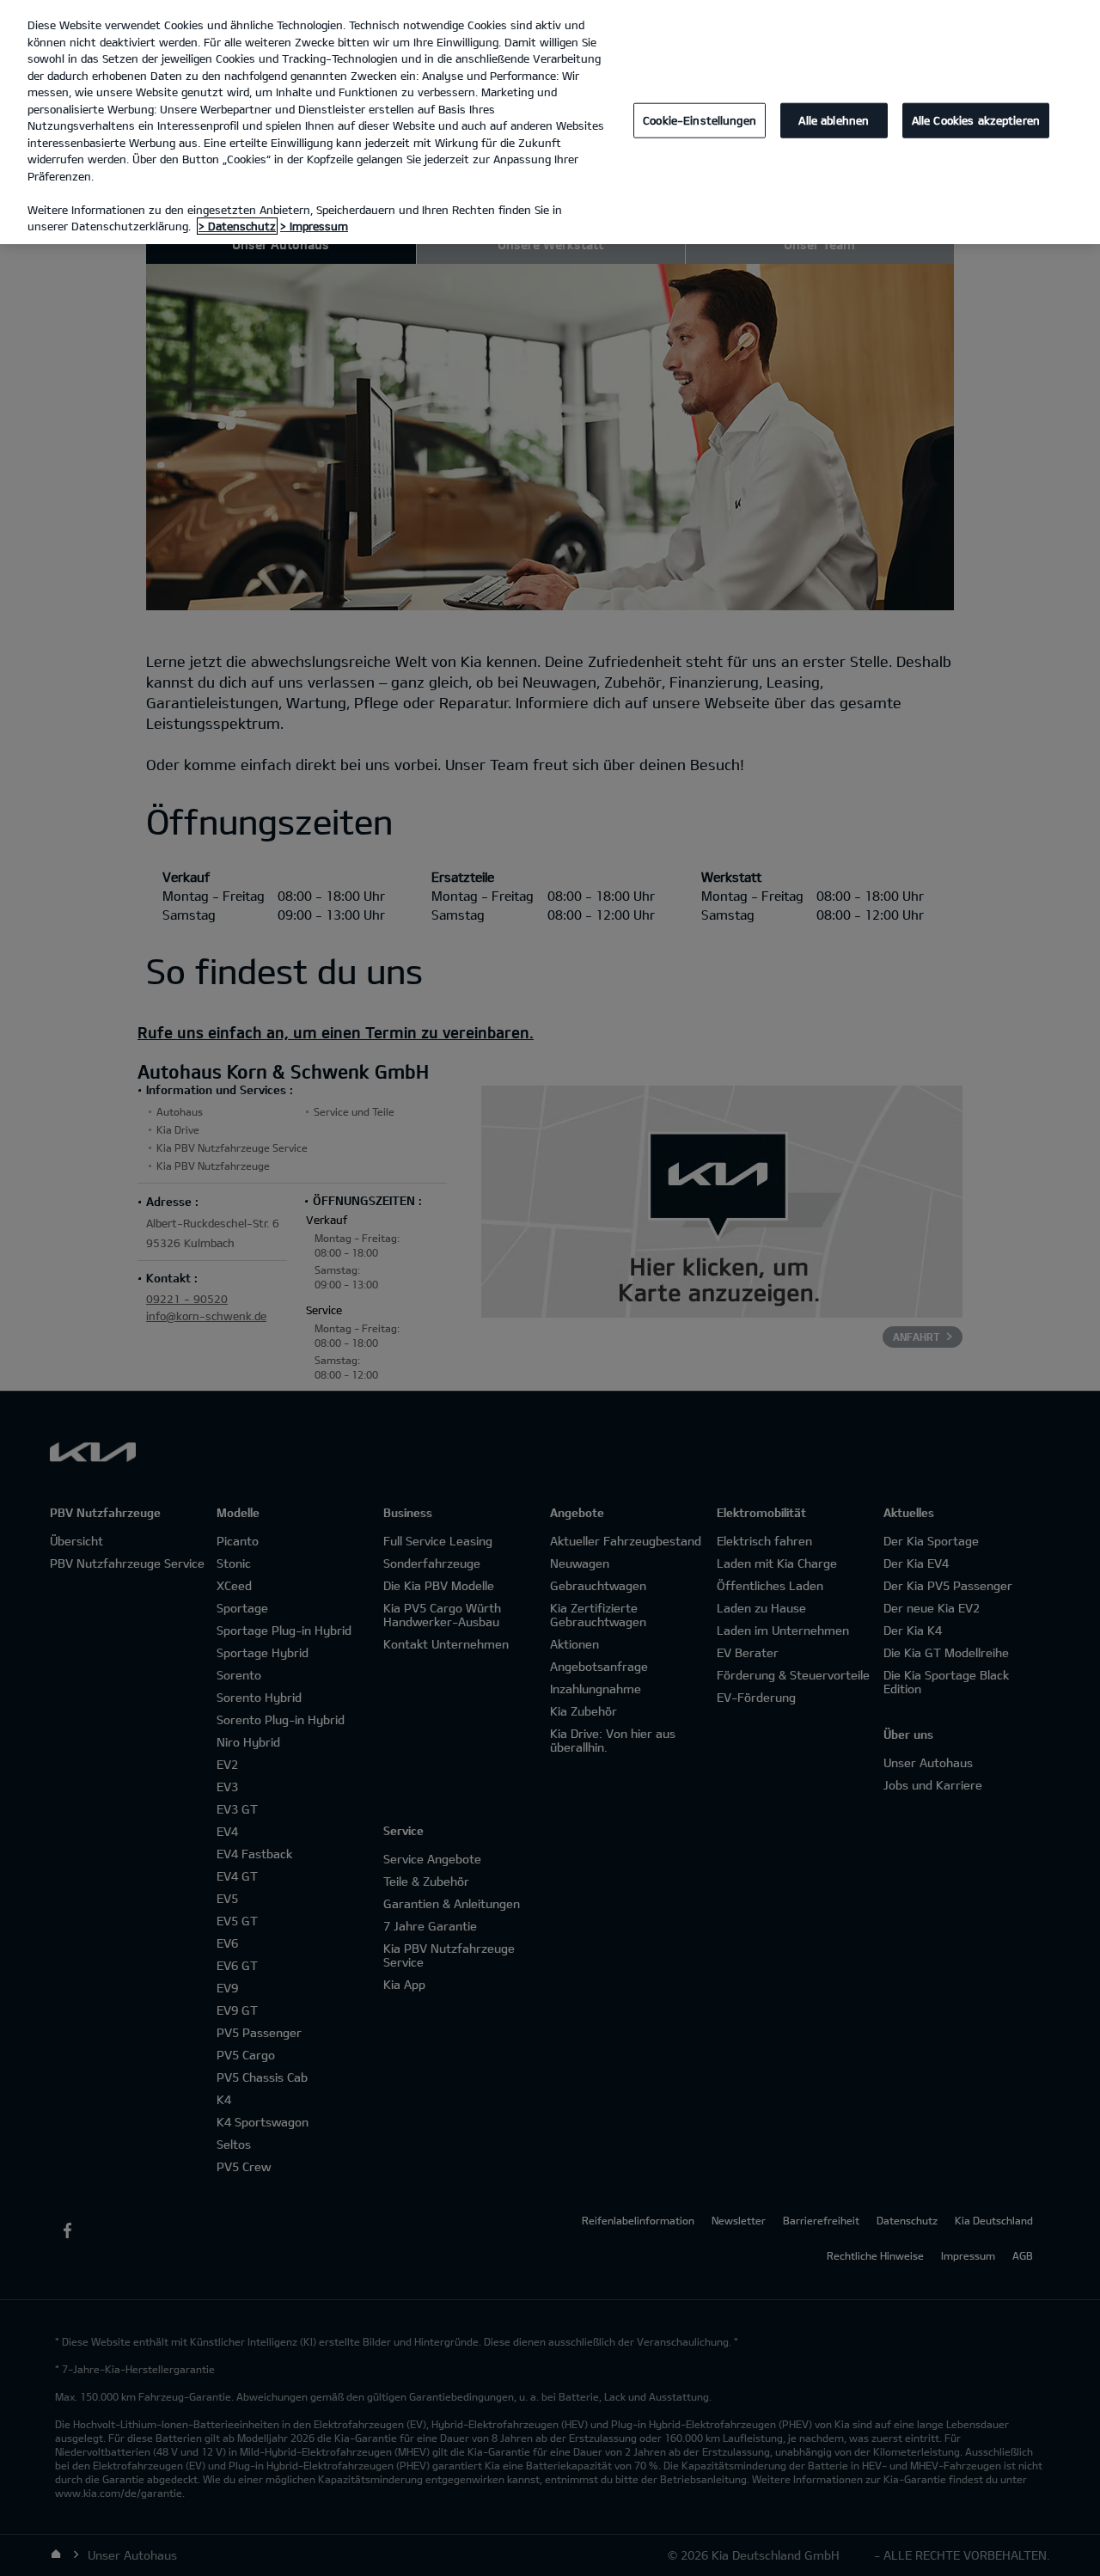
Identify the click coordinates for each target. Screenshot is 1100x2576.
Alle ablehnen (834, 120)
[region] (550, 122)
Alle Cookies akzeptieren (976, 120)
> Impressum (314, 226)
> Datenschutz (237, 226)
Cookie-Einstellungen (700, 120)
